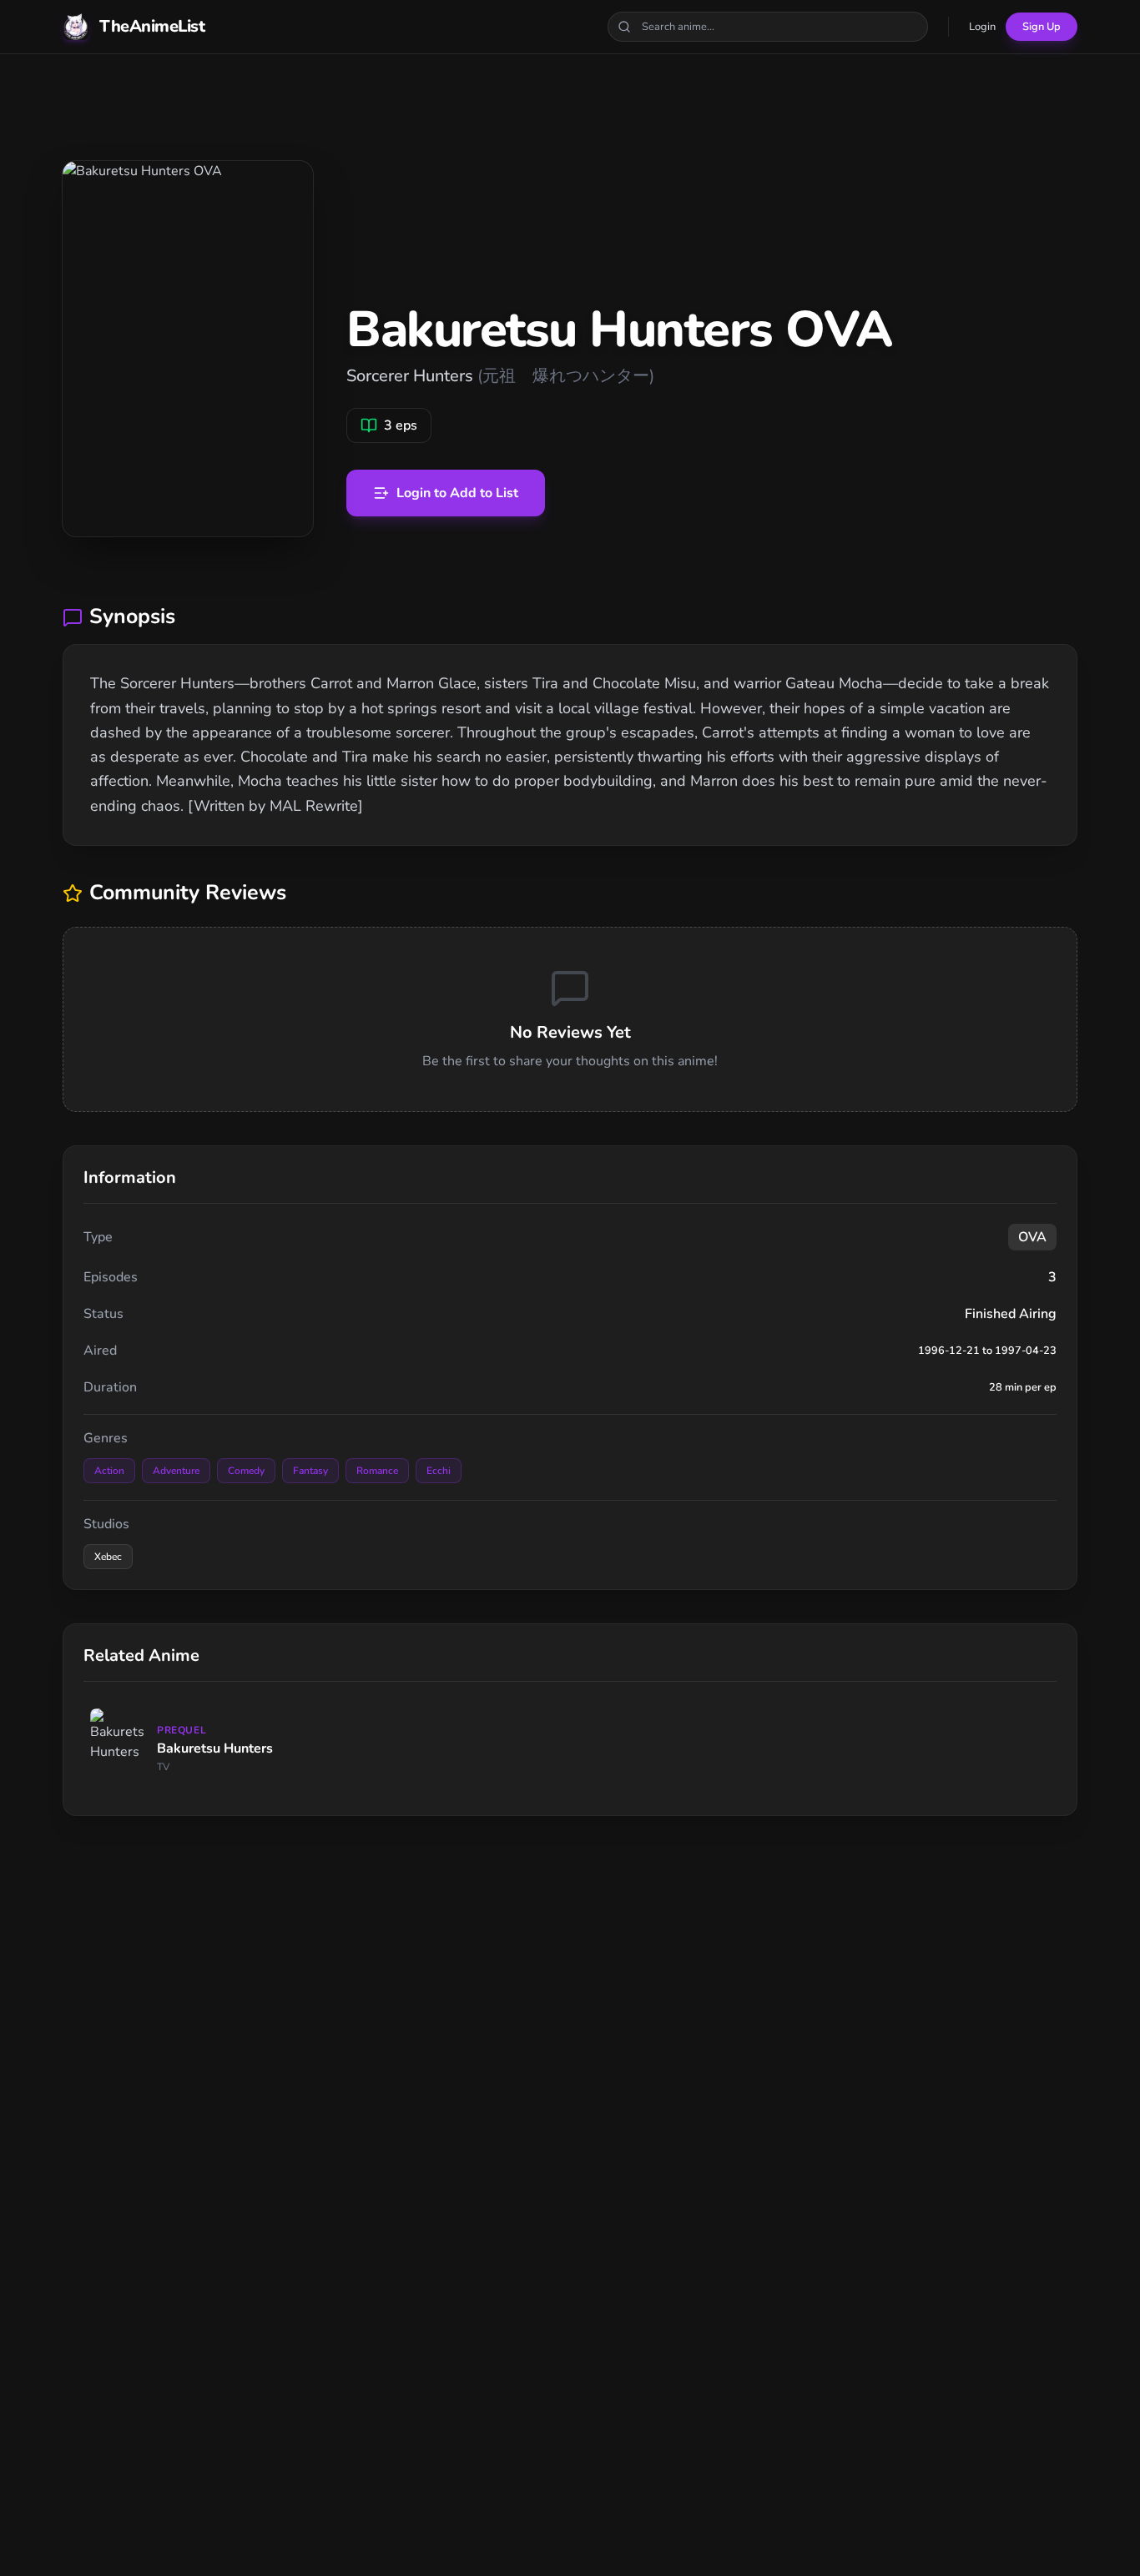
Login (982, 27)
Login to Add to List (457, 493)
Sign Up (1042, 27)
